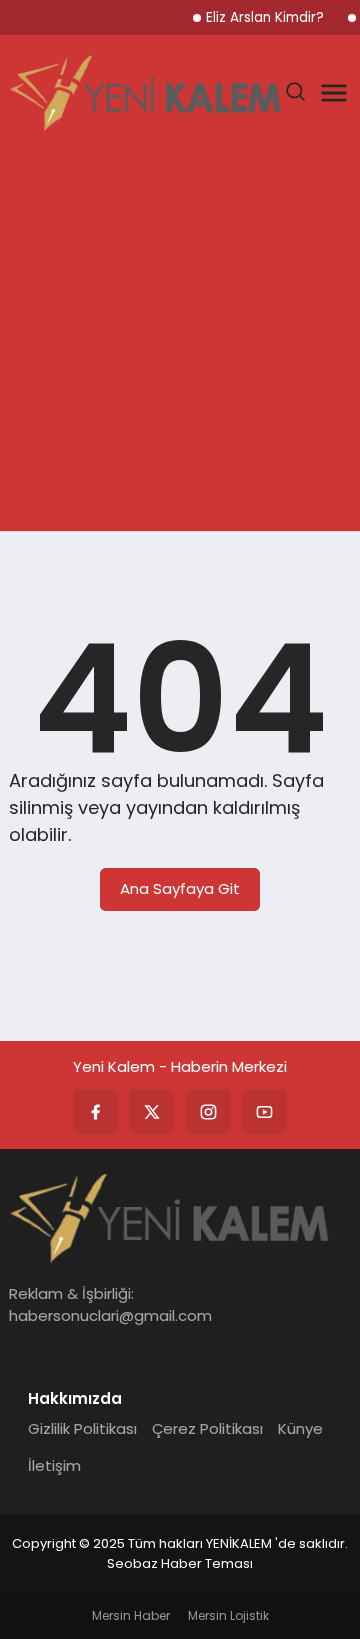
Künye (300, 1428)
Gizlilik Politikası (82, 1428)
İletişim (54, 1465)
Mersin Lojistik (228, 1615)
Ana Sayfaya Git (180, 888)
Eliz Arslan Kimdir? (265, 17)
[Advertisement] (180, 341)
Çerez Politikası (207, 1428)
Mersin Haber (131, 1615)
